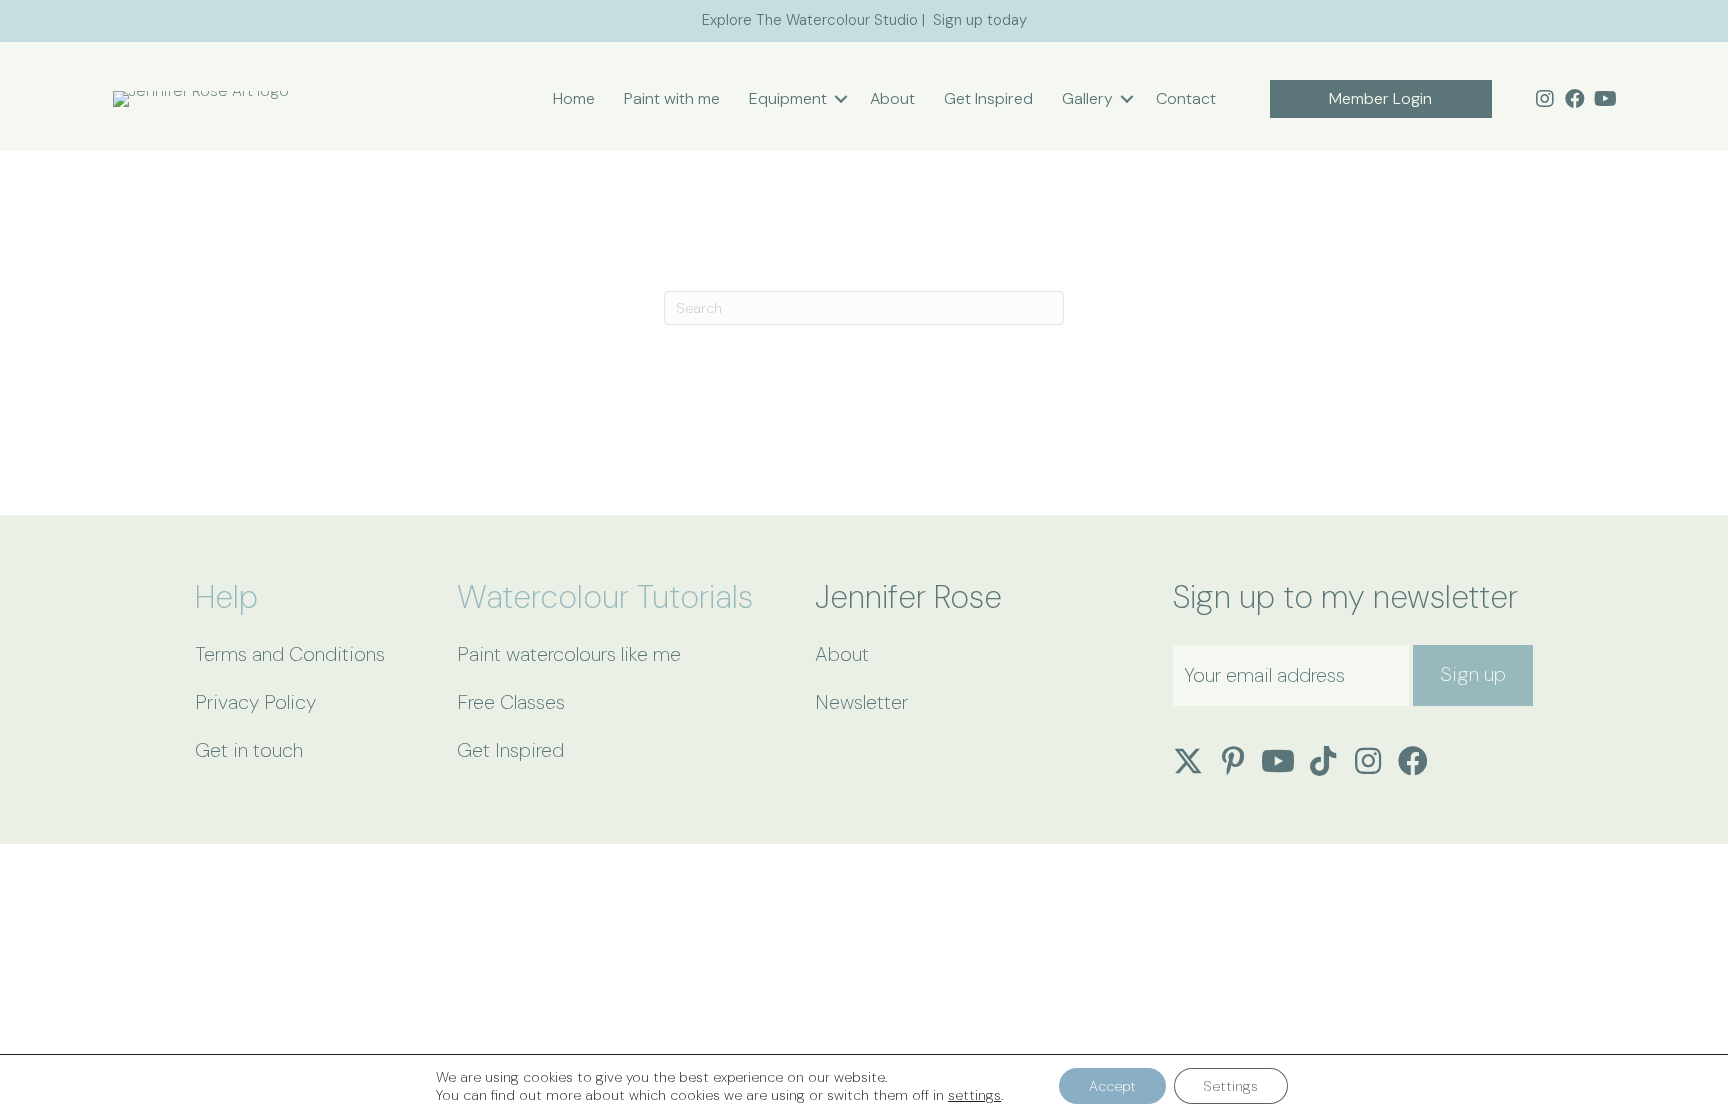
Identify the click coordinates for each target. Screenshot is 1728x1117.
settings (974, 1095)
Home (574, 98)
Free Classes (511, 702)
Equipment (788, 98)
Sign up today (980, 20)
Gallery (1087, 98)
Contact (1186, 98)
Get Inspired (988, 98)
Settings (1231, 1086)
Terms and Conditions (290, 654)
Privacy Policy (255, 702)
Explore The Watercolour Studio (810, 20)
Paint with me (672, 98)
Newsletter (861, 702)
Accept (1112, 1086)
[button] (841, 99)
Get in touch (249, 750)
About (892, 98)
